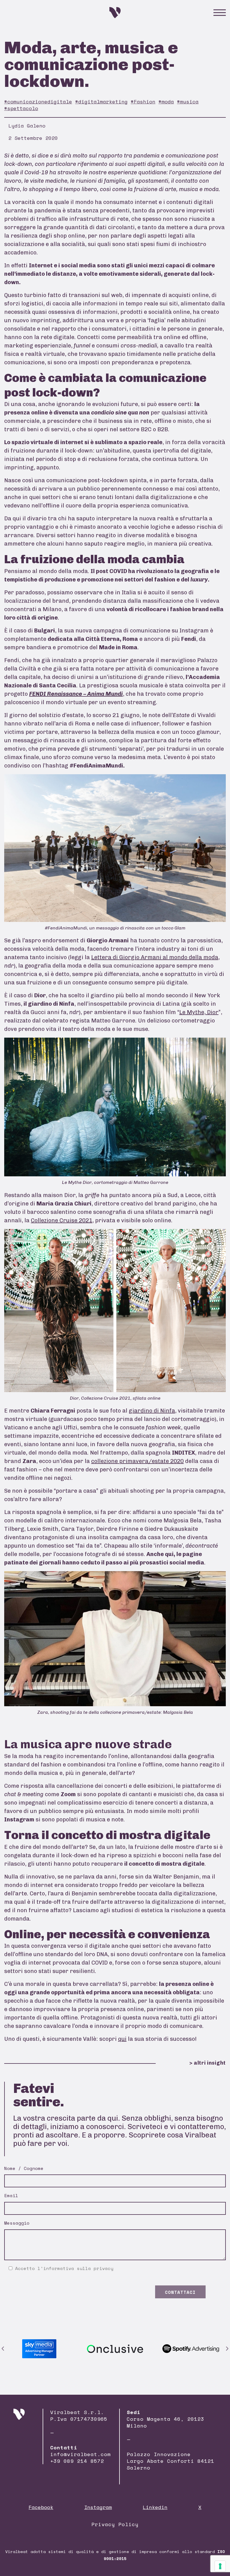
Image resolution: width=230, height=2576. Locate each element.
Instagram (98, 2507)
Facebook (41, 2507)
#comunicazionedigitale (38, 101)
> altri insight (208, 2063)
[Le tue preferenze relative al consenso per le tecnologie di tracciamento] (220, 2566)
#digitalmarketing (101, 101)
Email (11, 2195)
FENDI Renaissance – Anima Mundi (76, 694)
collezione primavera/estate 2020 (137, 1461)
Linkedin (155, 2507)
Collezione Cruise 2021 (62, 1220)
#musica (188, 101)
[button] (3, 2349)
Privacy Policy (115, 2524)
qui (122, 2039)
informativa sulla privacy (78, 2268)
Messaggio (17, 2223)
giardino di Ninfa (152, 1411)
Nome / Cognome (24, 2168)
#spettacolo (21, 108)
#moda (166, 101)
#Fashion (143, 101)
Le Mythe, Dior (199, 1012)
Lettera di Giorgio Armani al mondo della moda (155, 957)
